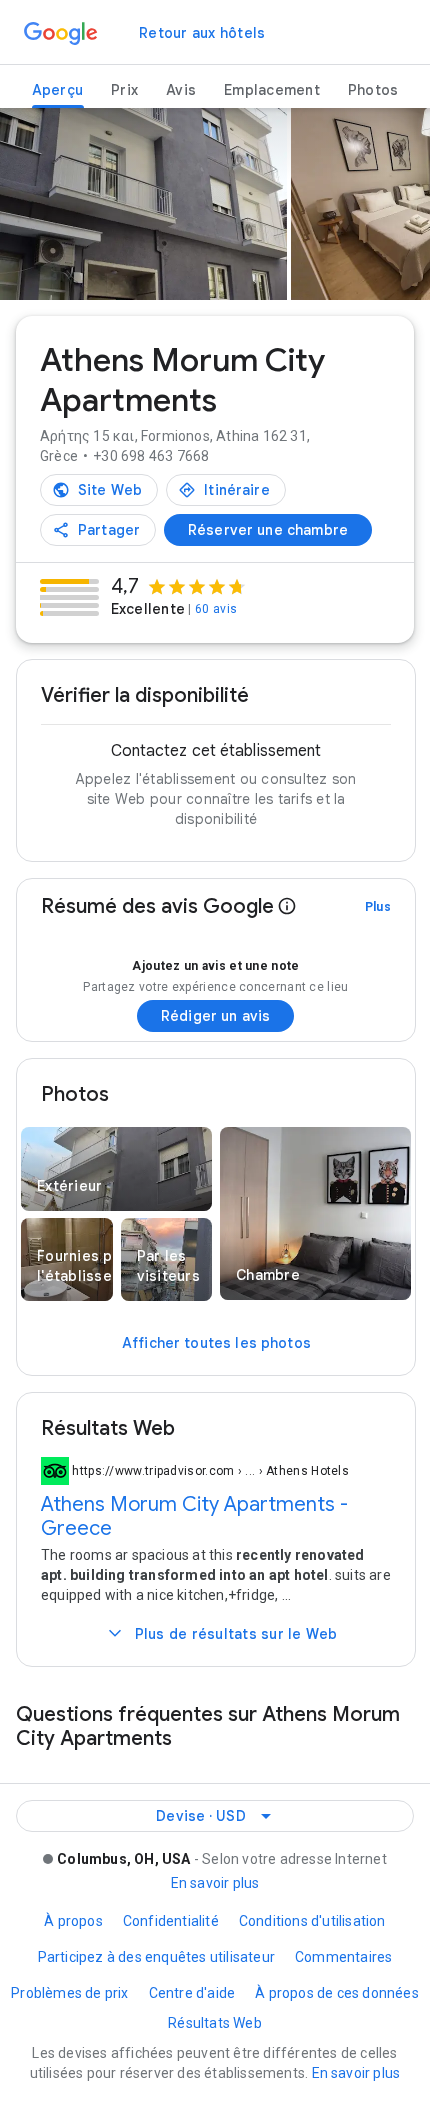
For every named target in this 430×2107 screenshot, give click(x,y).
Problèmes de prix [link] (69, 1993)
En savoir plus (215, 1883)
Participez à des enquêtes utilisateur (156, 1957)
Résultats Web (215, 2023)
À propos (73, 1921)
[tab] (58, 90)
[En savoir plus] (287, 907)
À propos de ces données (337, 1993)
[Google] (61, 34)
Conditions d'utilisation (312, 1921)
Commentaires (343, 1957)
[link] (202, 33)
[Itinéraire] (226, 490)
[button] (116, 1171)
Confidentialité (171, 1921)
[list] (215, 215)
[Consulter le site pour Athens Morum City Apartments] (99, 490)
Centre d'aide (192, 1993)
